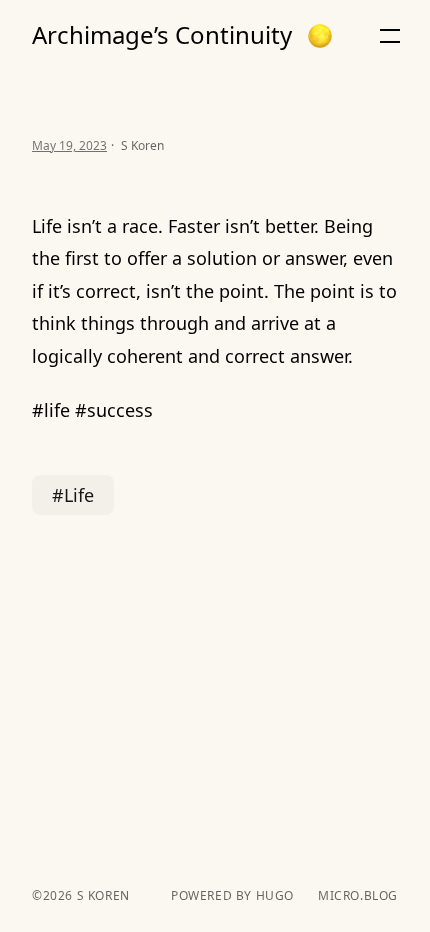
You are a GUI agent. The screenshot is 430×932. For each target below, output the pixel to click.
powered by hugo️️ (232, 896)
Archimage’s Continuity (162, 35)
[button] (320, 36)
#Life (73, 495)
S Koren (101, 895)
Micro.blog (358, 896)
